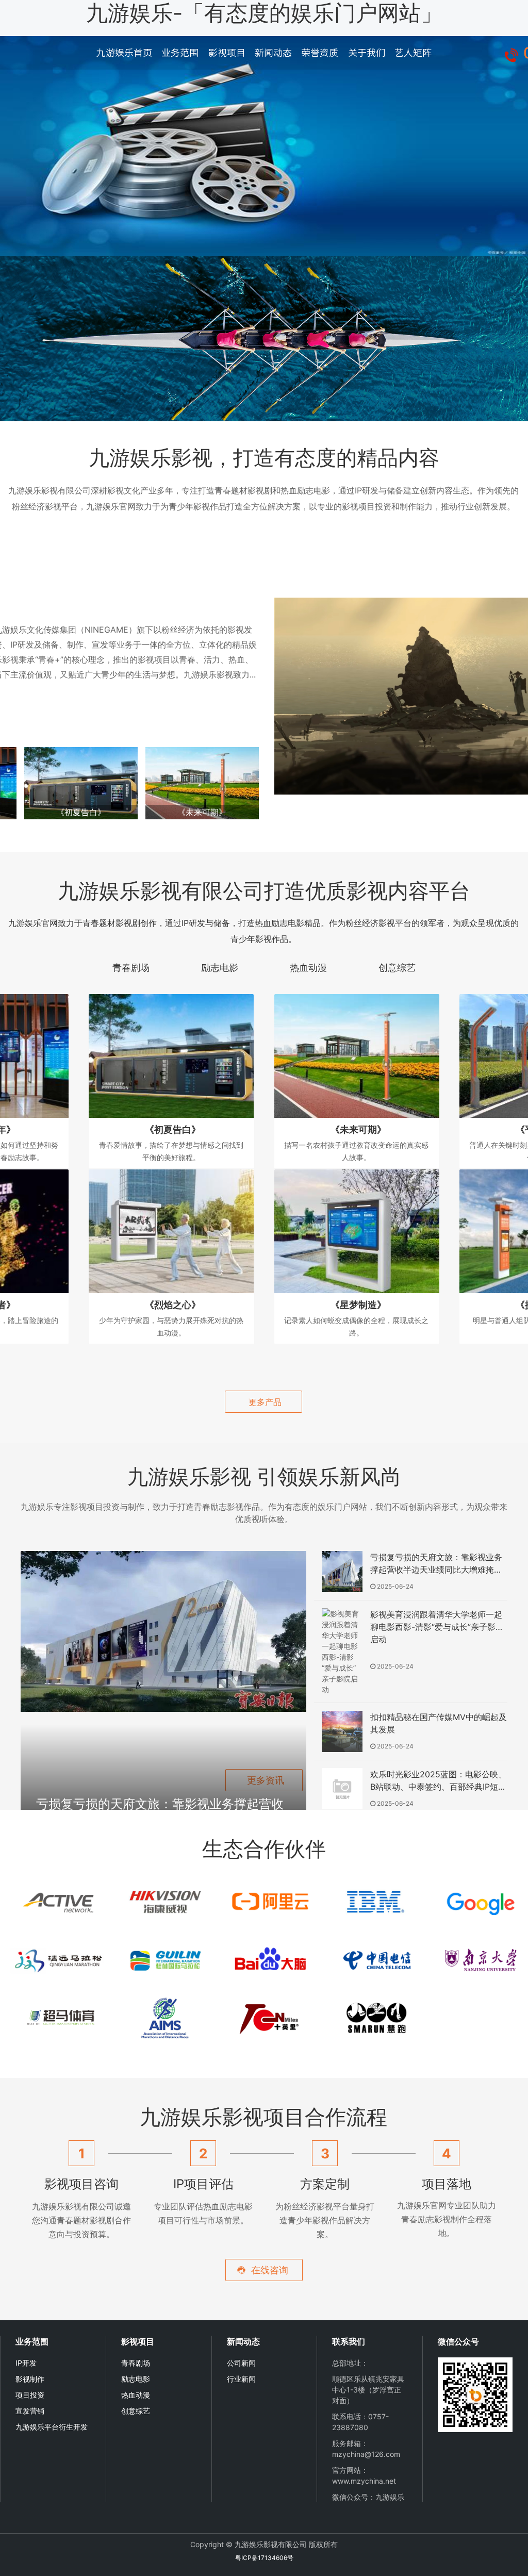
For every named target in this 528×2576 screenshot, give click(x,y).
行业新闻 (241, 2379)
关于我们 (367, 53)
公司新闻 (241, 2363)
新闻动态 (273, 53)
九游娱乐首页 (124, 53)
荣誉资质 (320, 53)
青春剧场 (136, 2363)
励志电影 (136, 2379)
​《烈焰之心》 (173, 1305)
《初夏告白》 (81, 812)
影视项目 (227, 53)
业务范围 (180, 53)
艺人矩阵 (413, 53)
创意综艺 (136, 2411)
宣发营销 (30, 2411)
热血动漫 (136, 2395)
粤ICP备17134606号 (264, 2558)
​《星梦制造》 (358, 1305)
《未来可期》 (202, 812)
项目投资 (30, 2395)
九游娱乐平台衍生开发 (52, 2427)
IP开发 (26, 2363)
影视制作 (30, 2379)
